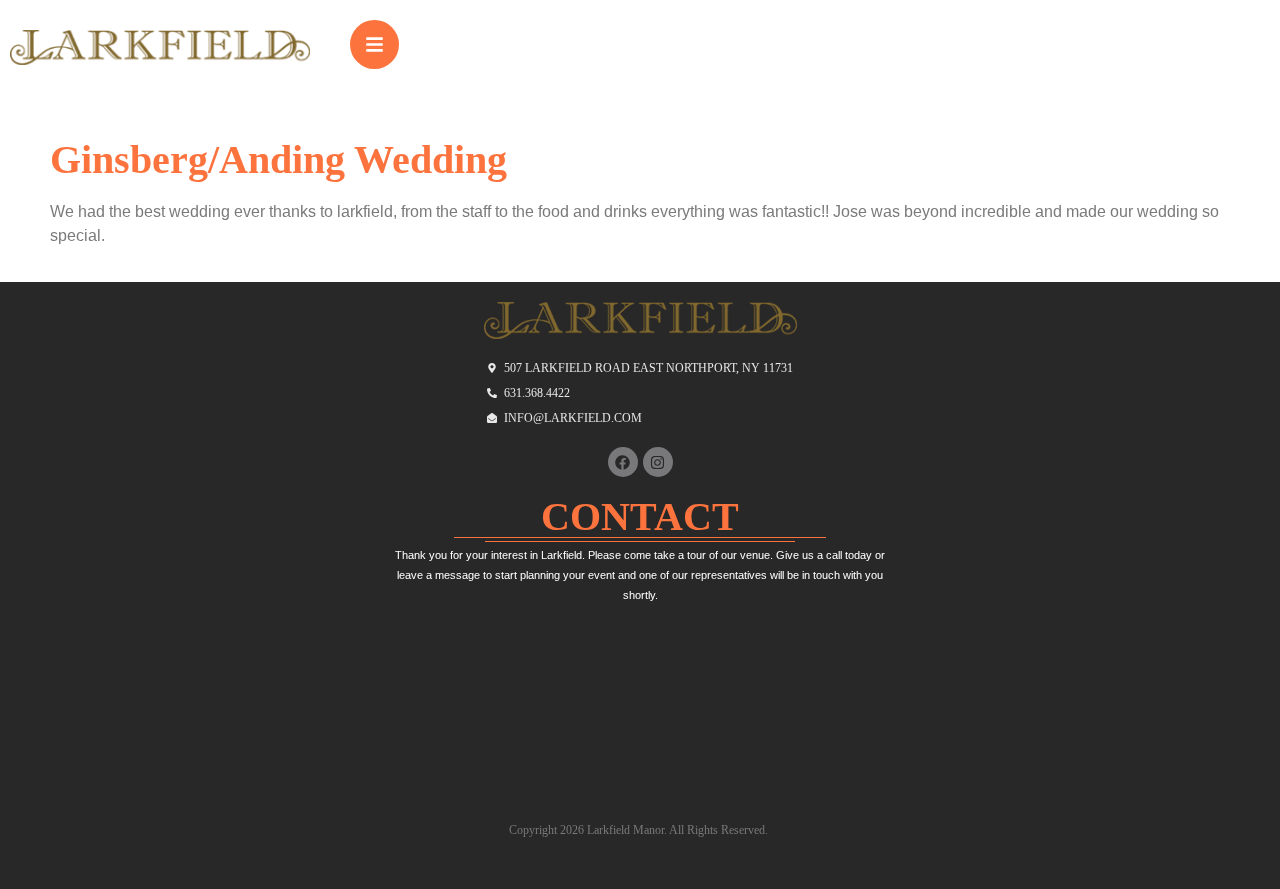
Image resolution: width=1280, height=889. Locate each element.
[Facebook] (623, 462)
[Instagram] (658, 462)
